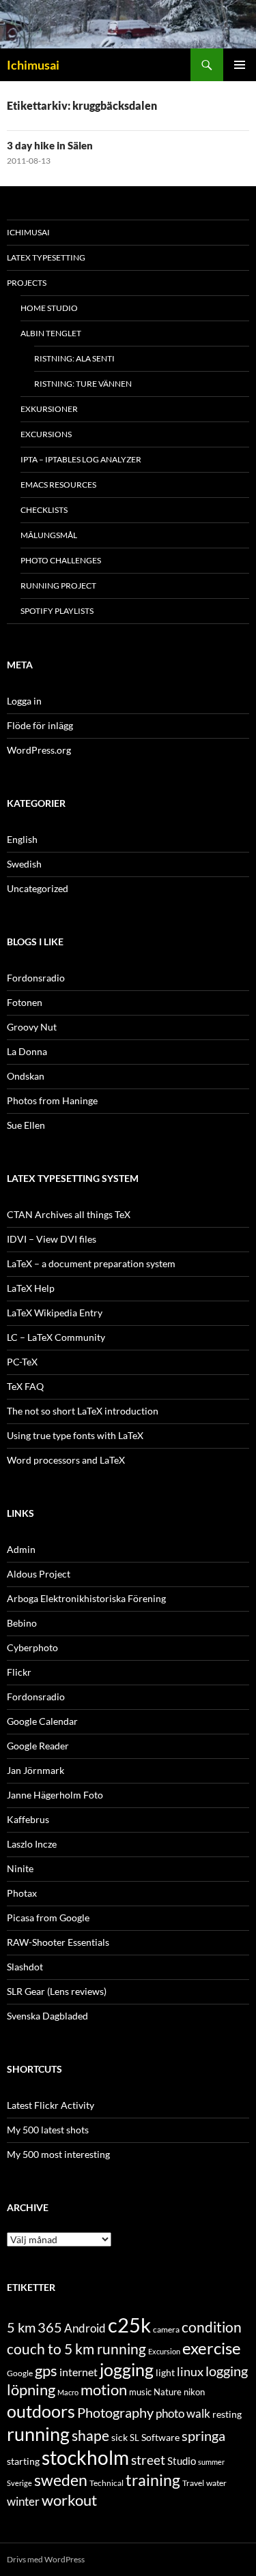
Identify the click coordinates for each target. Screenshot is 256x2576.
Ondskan (26, 1076)
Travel (193, 2483)
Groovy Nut (32, 1027)
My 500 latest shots (48, 2130)
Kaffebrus (28, 1819)
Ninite (20, 1868)
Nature (168, 2392)
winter (23, 2502)
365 (50, 2327)
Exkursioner (49, 409)
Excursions (46, 434)
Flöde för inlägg (40, 725)
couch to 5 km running (76, 2349)
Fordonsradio (36, 978)
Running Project (58, 586)
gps (46, 2371)
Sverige (19, 2483)
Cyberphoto (32, 1647)
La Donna (27, 1051)
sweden (61, 2480)
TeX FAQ (25, 1386)
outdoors (41, 2411)
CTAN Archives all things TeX (69, 1214)
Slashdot (25, 1967)
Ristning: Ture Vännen (83, 384)
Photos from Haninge (52, 1100)
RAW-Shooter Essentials (58, 1942)
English (22, 839)
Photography (115, 2412)
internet (79, 2372)
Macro (68, 2392)
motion (104, 2390)
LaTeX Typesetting (46, 257)
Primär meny (240, 65)
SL (134, 2438)
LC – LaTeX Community (56, 1337)
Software (160, 2437)
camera (166, 2329)
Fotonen (25, 1002)
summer (211, 2462)
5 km (21, 2327)
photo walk (183, 2414)
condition (212, 2327)
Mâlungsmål (49, 535)
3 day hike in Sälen (50, 145)
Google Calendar (42, 1721)
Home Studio (49, 308)
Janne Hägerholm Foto (55, 1795)
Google (20, 2373)
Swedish (24, 864)
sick (119, 2438)
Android (85, 2328)
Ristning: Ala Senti (74, 358)
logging (227, 2371)
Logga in (24, 701)
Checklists (44, 510)
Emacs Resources (58, 485)
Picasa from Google (48, 1918)
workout (69, 2500)
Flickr (19, 1672)
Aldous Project (39, 1574)
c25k (129, 2325)
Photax (22, 1893)
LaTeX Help (31, 1288)
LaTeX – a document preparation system (91, 1263)
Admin (21, 1549)
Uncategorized (38, 888)
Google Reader (38, 1746)
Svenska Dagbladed (47, 2016)
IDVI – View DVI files (52, 1239)
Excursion (164, 2351)
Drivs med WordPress (46, 2559)
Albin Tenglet (51, 333)
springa (203, 2436)
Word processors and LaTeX (66, 1460)
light (165, 2373)
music (140, 2392)
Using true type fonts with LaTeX (75, 1435)
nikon (194, 2392)
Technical (106, 2483)
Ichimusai (33, 65)
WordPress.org (39, 750)
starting (23, 2461)
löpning (31, 2390)
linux (190, 2371)
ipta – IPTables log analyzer (81, 459)
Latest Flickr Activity (51, 2105)
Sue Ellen (26, 1125)
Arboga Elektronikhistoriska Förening (86, 1598)
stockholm (85, 2458)
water (216, 2483)
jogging (127, 2369)
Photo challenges (61, 560)
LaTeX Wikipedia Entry (55, 1313)
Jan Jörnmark (35, 1770)
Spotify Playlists (57, 611)
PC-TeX (22, 1362)
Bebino (22, 1623)
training (153, 2480)
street (148, 2460)
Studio (182, 2461)
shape (90, 2435)
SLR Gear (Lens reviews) (57, 1991)
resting (227, 2414)
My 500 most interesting (58, 2154)
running (38, 2434)
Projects (27, 283)
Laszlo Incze (32, 1844)
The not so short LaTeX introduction (83, 1411)
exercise (212, 2348)
